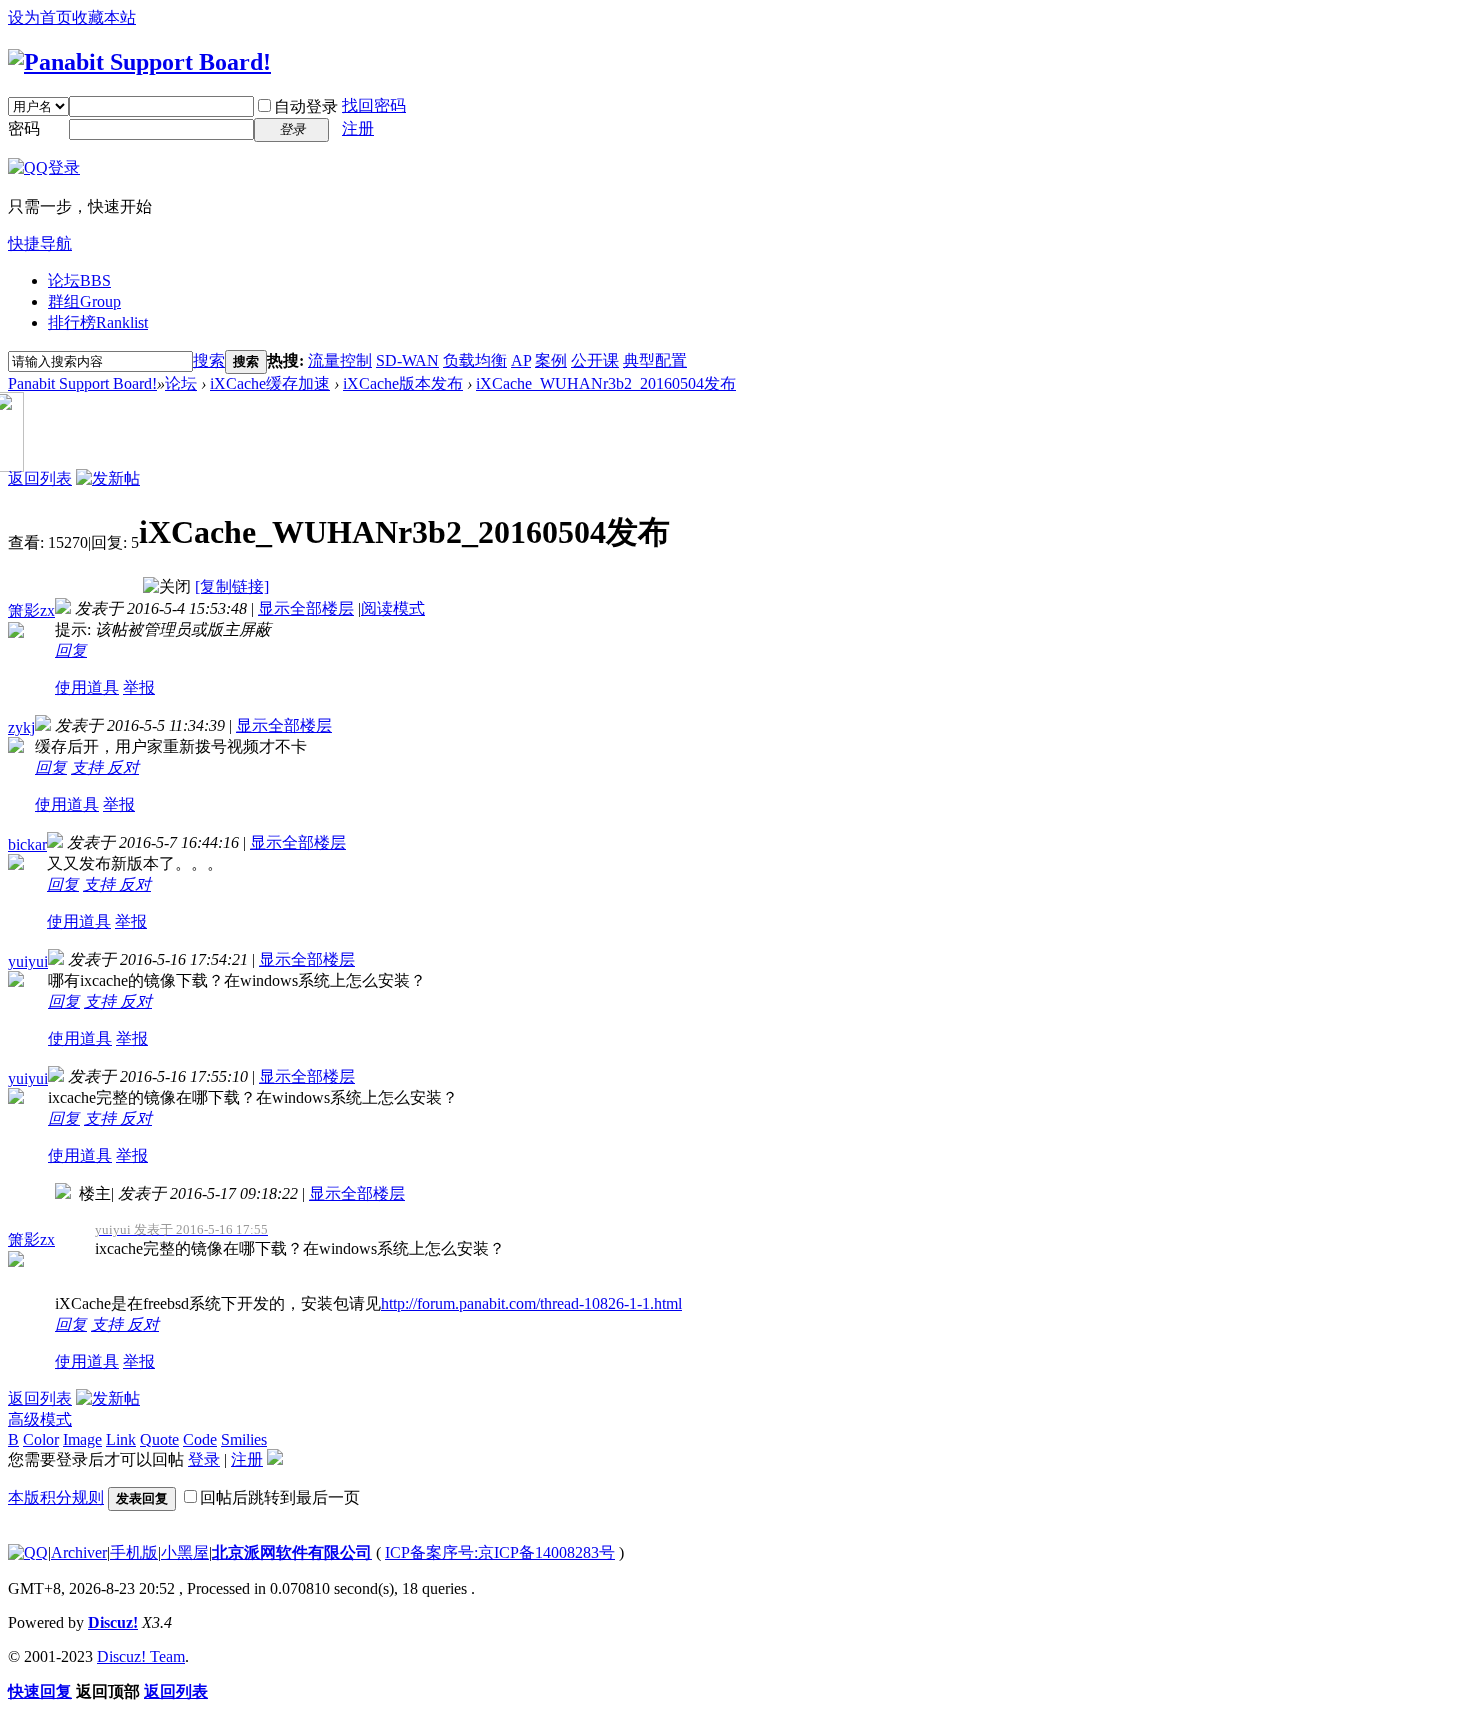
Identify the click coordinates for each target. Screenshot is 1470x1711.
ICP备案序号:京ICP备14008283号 (500, 1552)
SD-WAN (407, 360)
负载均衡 (475, 360)
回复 (71, 650)
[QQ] (28, 1552)
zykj (21, 727)
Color (41, 1439)
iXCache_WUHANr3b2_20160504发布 (606, 383)
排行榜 (98, 322)
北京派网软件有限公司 (292, 1552)
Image (82, 1439)
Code (200, 1439)
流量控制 (340, 360)
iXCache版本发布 (403, 383)
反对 (123, 767)
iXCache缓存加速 (270, 383)
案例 (551, 360)
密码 (24, 128)
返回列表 (40, 478)
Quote (159, 1439)
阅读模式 (393, 608)
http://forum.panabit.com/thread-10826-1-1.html (531, 1303)
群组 (84, 301)
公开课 (595, 360)
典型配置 (655, 360)
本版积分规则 (56, 1497)
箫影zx (31, 610)
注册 (358, 128)
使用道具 (87, 687)
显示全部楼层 (306, 608)
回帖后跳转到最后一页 (280, 1497)
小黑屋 (185, 1552)
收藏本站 (104, 17)
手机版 (134, 1552)
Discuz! (113, 1622)
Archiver (79, 1552)
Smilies (244, 1439)
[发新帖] (108, 478)
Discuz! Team (141, 1656)
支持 (89, 767)
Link (121, 1439)
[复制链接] (232, 586)
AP (521, 360)
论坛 (79, 280)
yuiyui (28, 961)
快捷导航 (40, 243)
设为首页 (40, 17)
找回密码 (374, 105)
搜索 (209, 360)
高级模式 (40, 1419)
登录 (204, 1459)
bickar (27, 844)
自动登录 (306, 106)
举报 (139, 687)
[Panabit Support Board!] (139, 62)
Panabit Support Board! (82, 383)
